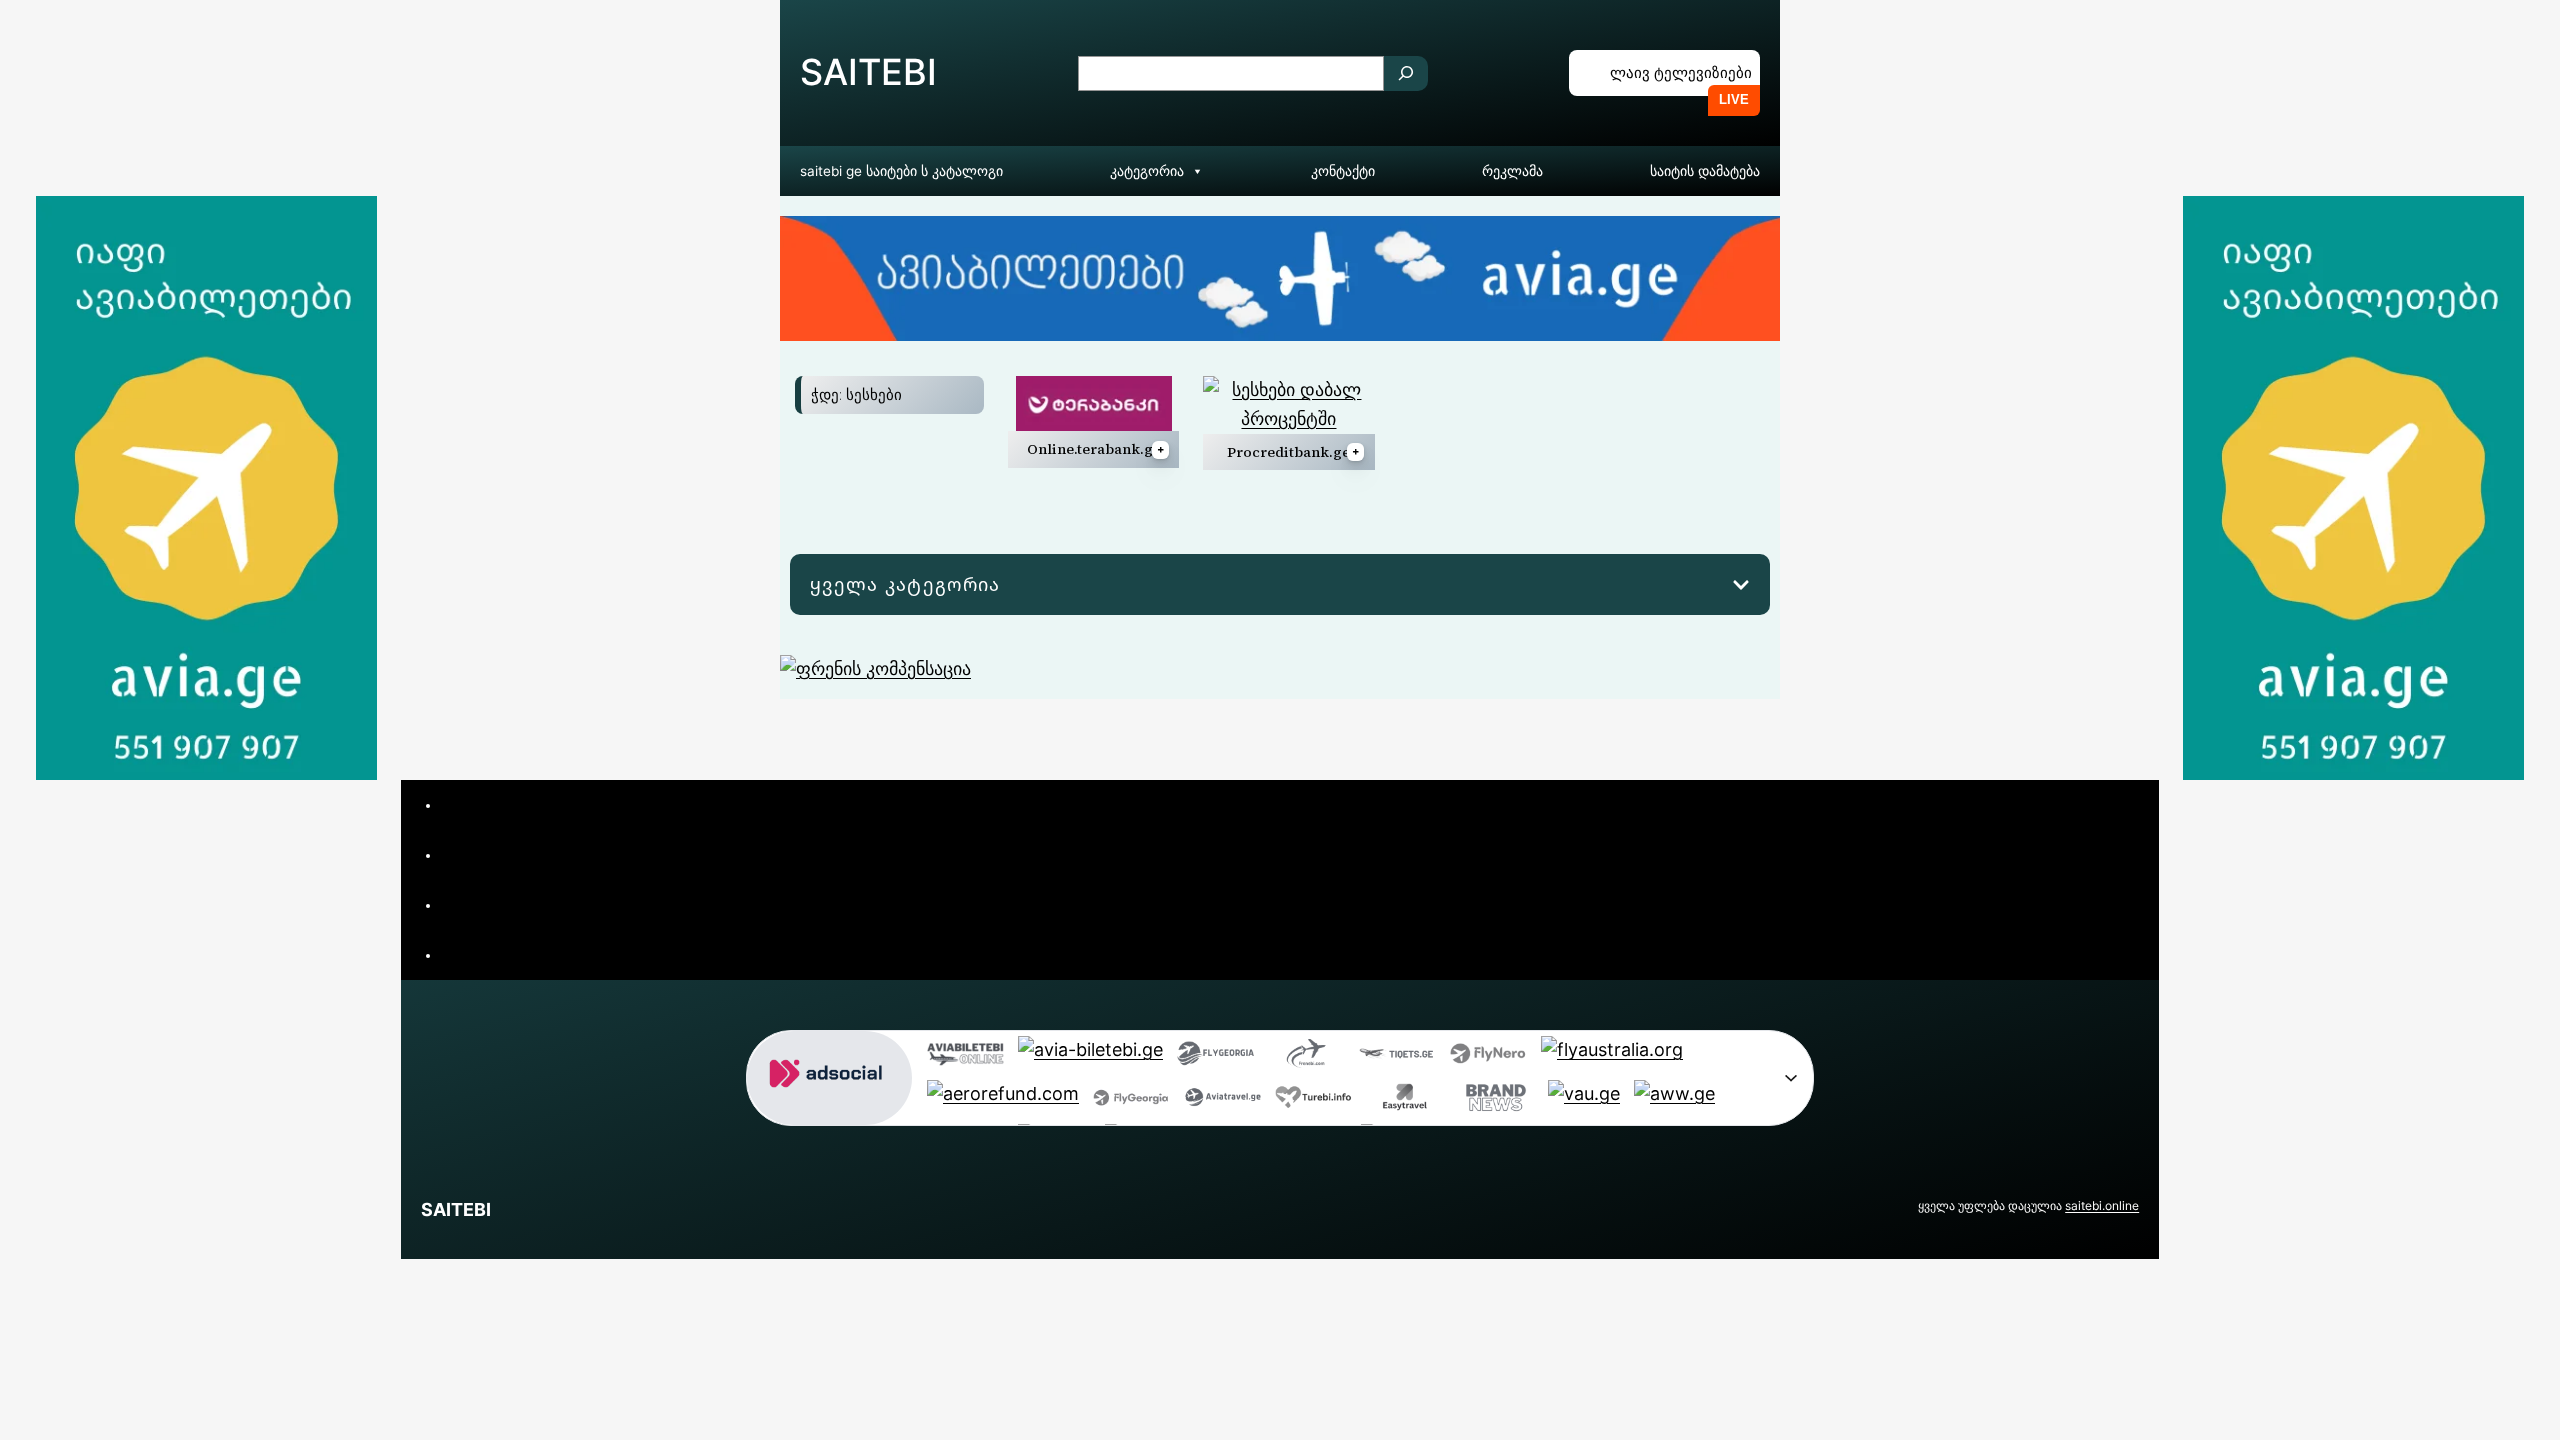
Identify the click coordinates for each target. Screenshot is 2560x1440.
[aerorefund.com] (1003, 1102)
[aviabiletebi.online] (965, 1058)
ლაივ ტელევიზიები (1681, 72)
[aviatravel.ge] (1222, 1102)
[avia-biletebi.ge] (1090, 1058)
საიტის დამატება (1705, 171)
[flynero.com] (1488, 1058)
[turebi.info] (1313, 1102)
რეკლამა (1512, 171)
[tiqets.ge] (1397, 1058)
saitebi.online (2102, 1205)
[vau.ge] (1584, 1102)
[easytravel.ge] (1404, 1102)
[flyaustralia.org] (1612, 1058)
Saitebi (868, 72)
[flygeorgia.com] (1131, 1102)
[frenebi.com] (1306, 1058)
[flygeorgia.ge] (1215, 1058)
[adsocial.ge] (829, 1109)
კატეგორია (1147, 171)
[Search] (1406, 73)
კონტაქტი (1343, 171)
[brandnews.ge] (1495, 1102)
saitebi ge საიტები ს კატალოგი (901, 171)
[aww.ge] (1674, 1102)
